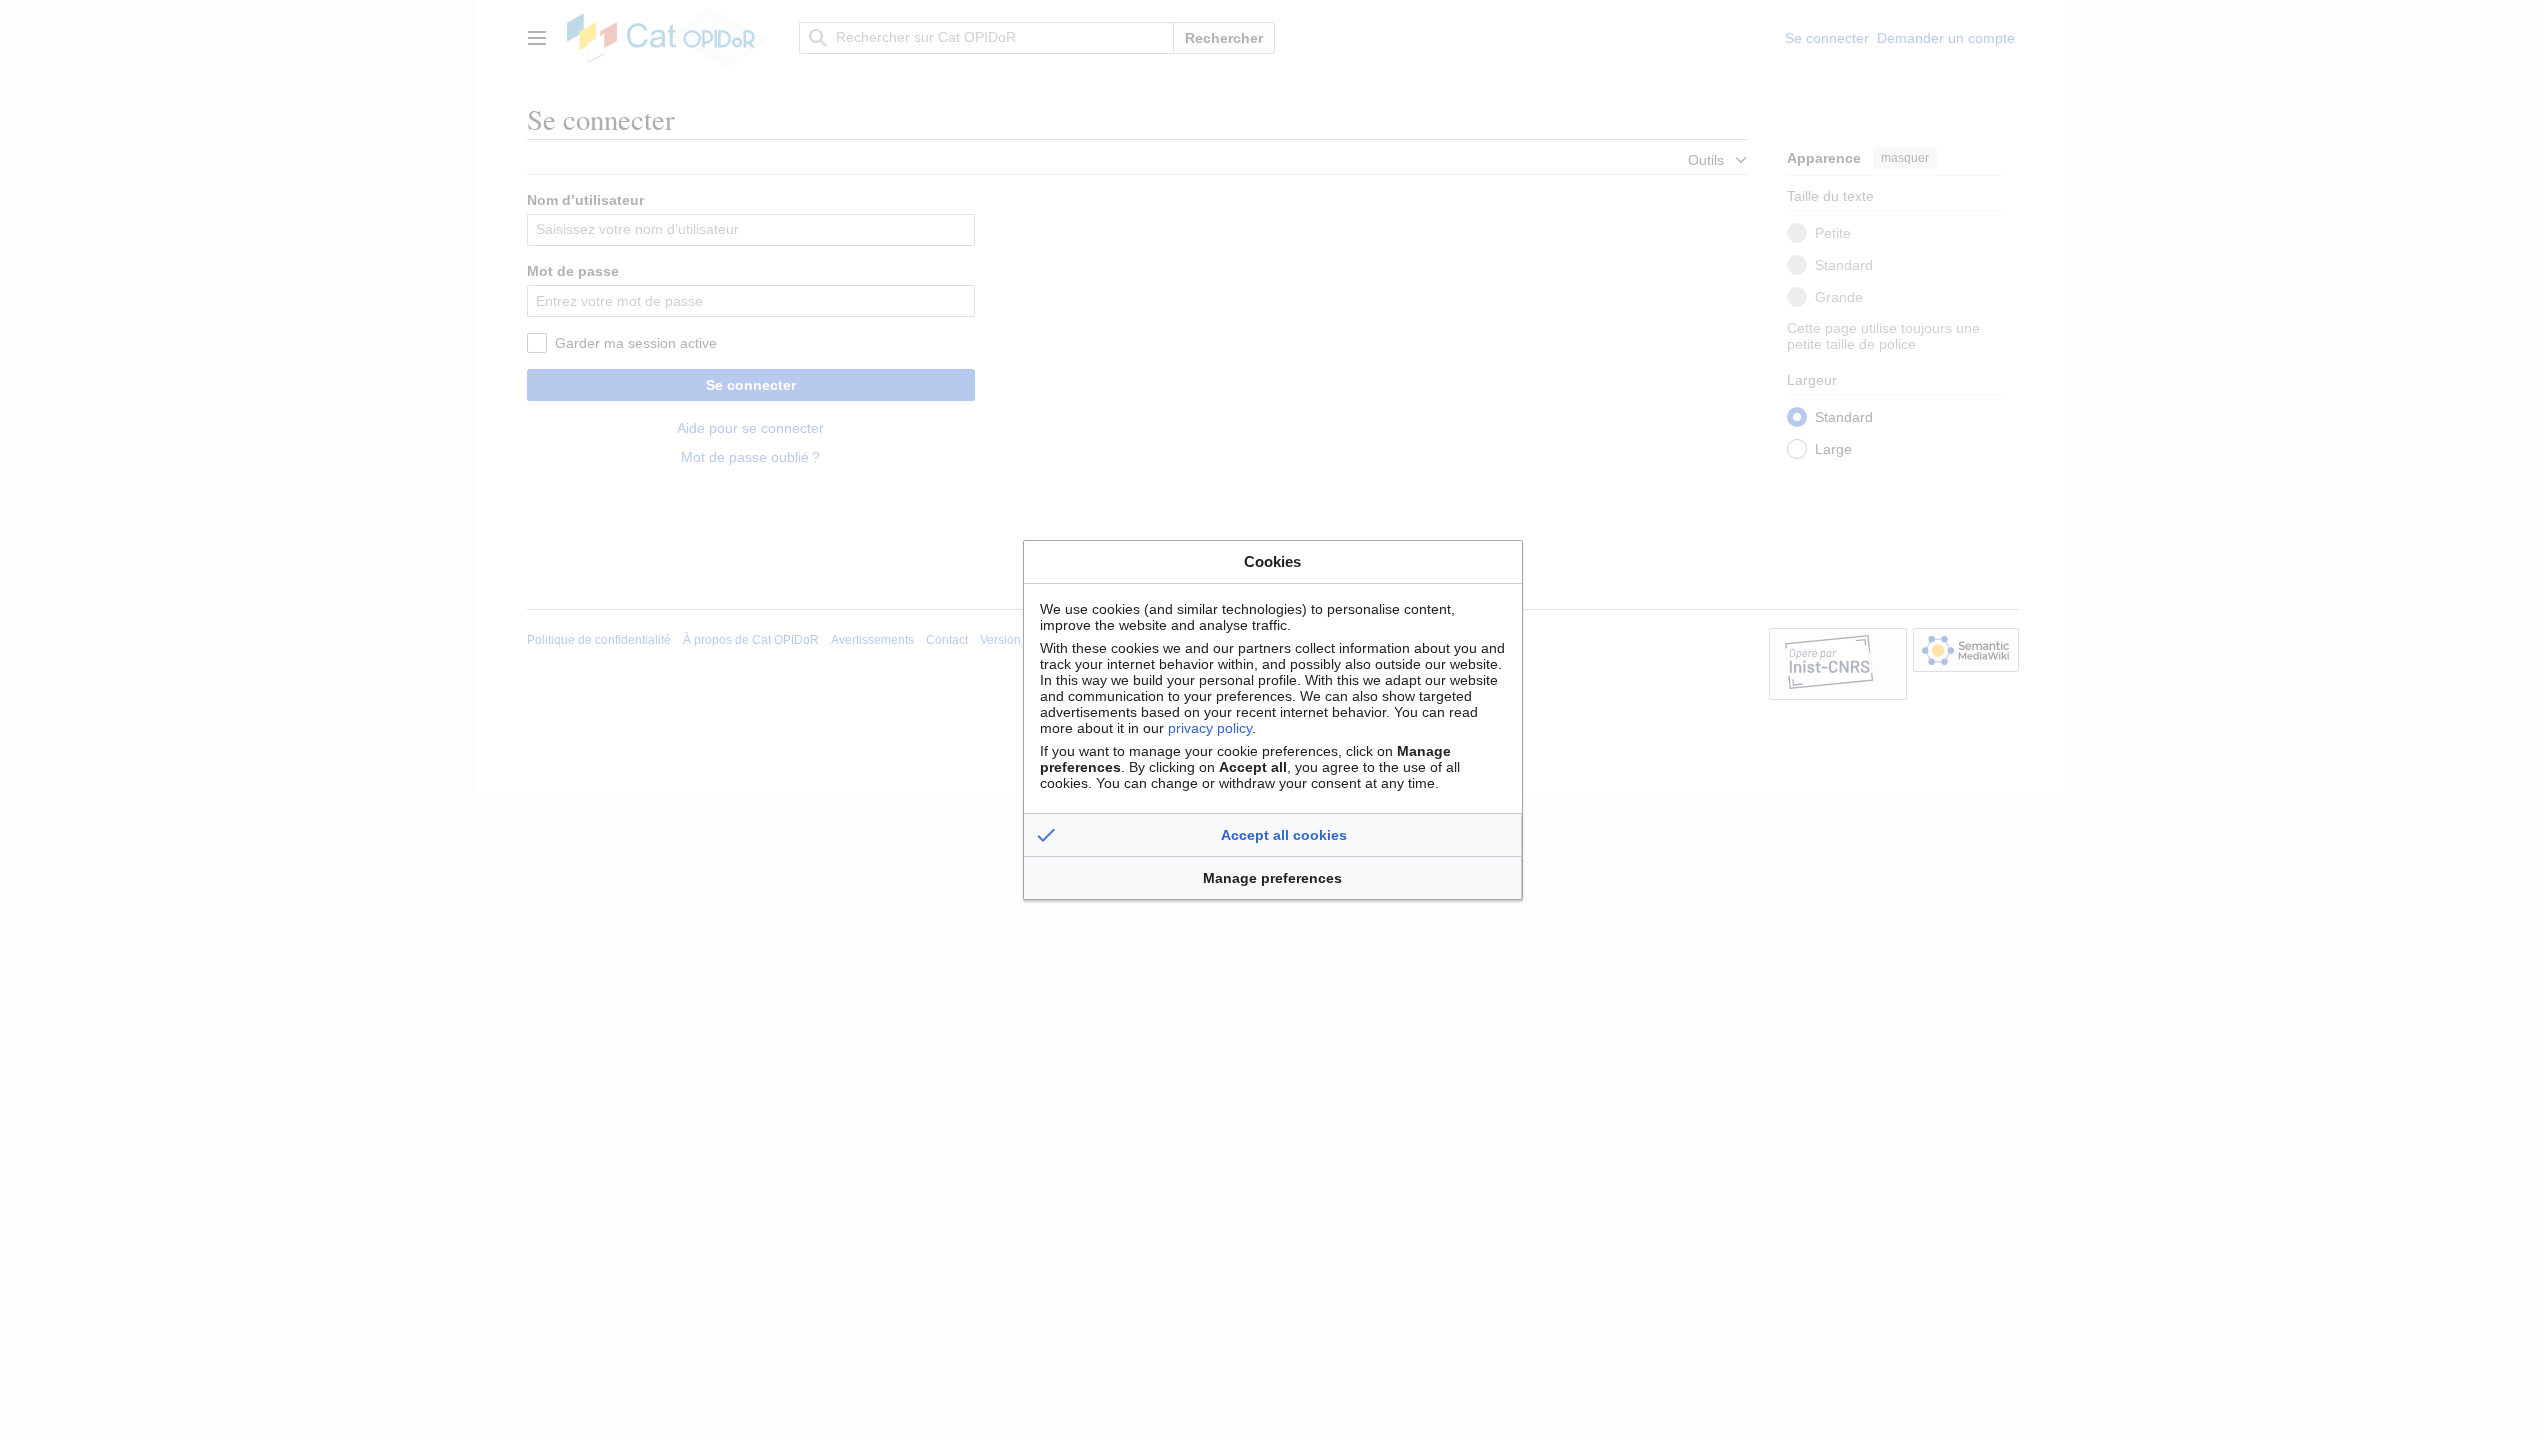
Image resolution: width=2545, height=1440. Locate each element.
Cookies (1272, 561)
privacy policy (1210, 728)
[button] (1273, 835)
